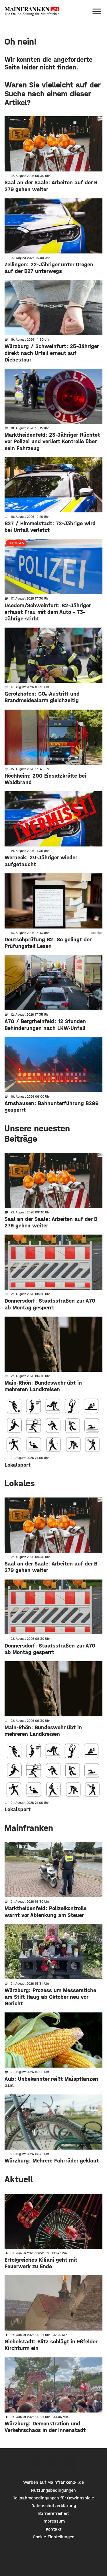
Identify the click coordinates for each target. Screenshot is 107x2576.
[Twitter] (53, 2464)
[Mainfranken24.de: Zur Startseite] (32, 11)
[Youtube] (70, 2464)
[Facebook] (37, 2464)
